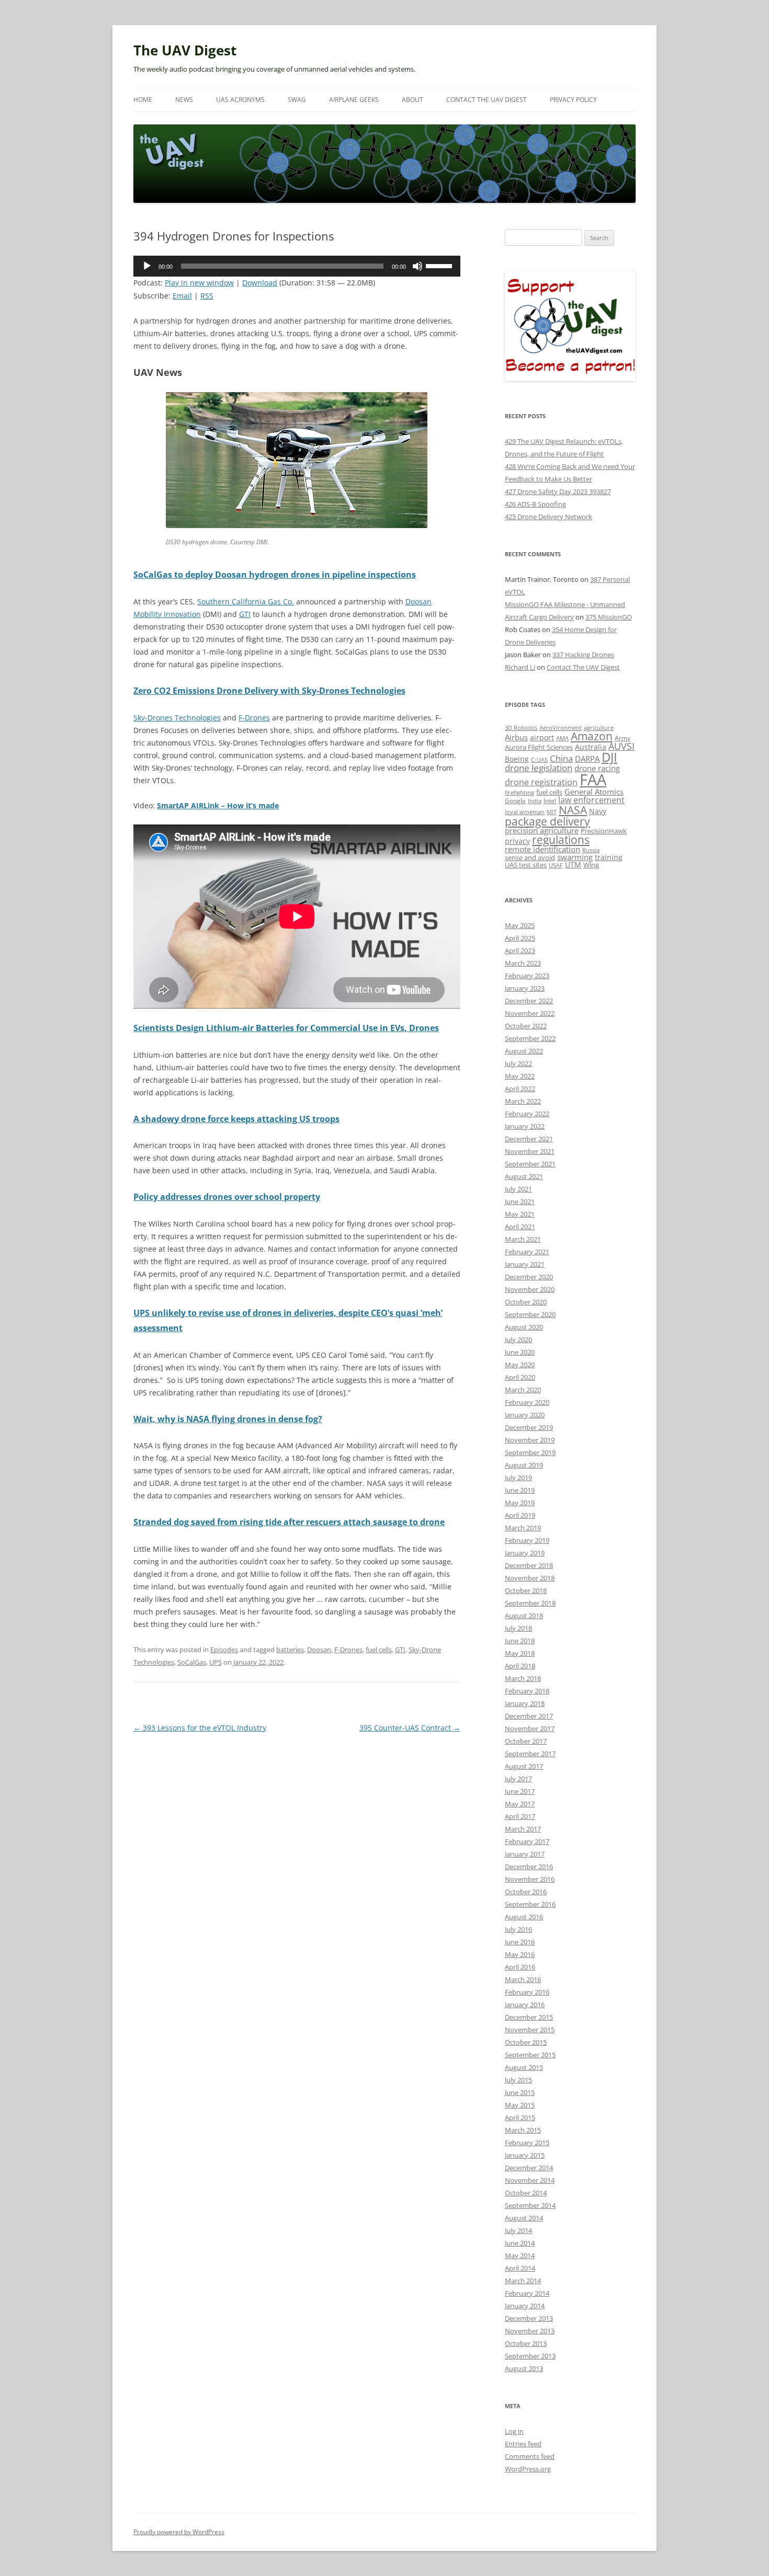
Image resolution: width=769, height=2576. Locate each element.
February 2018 (527, 1691)
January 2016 (525, 2005)
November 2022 (530, 1013)
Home (143, 100)
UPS (216, 1662)
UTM (573, 865)
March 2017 (523, 1829)
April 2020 (520, 1377)
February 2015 (527, 2143)
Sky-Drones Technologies (177, 718)
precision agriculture (542, 830)
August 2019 (524, 1465)
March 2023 (523, 963)
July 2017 (518, 1779)
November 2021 (530, 1151)
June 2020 (520, 1352)
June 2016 (520, 1942)
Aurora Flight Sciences (539, 747)
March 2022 (523, 1101)
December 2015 (529, 2017)
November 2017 (530, 1728)
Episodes (224, 1650)
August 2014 (524, 2218)
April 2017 (520, 1816)
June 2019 (520, 1490)
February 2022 (527, 1114)
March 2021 (523, 1239)
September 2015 (530, 2055)
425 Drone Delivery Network (549, 517)
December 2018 (529, 1565)
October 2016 (526, 1892)
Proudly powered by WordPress (179, 2532)
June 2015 (520, 2092)
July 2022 (518, 1063)
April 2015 (520, 2117)
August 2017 (524, 1766)
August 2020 (524, 1327)
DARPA (587, 759)
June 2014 (520, 2243)
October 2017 (526, 1741)
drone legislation (539, 768)
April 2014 (520, 2268)
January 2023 (525, 988)
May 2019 (520, 1503)
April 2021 (520, 1227)
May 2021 (520, 1214)
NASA (573, 810)
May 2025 (520, 925)
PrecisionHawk (604, 831)
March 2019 (523, 1528)
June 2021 (520, 1201)
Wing (591, 865)
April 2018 (520, 1666)
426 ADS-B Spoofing (535, 504)
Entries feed (523, 2444)
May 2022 (520, 1076)
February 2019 (527, 1540)
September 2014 (530, 2205)
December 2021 (529, 1139)
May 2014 (520, 2256)
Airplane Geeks (354, 100)
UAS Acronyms (240, 100)
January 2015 (525, 2155)
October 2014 (526, 2193)
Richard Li (520, 667)
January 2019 (525, 1553)
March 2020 (523, 1390)
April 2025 (520, 938)
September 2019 (530, 1452)
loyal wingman (525, 812)
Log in (514, 2431)
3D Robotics (521, 728)
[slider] (440, 265)
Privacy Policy (573, 100)
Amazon (592, 736)
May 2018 (520, 1653)
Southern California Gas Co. (246, 602)
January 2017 (525, 1854)
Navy (598, 811)
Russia (591, 850)
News (184, 100)
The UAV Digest (185, 50)
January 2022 (525, 1126)
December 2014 (529, 2168)
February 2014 (527, 2293)
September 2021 (530, 1164)
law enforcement (591, 800)
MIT (552, 812)
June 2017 (520, 1791)
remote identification (542, 849)
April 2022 (520, 1089)
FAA (593, 780)
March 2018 (523, 1678)
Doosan (319, 1650)
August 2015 (524, 2067)
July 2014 (518, 2230)
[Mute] (417, 266)
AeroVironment (561, 728)
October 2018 (526, 1590)
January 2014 (525, 2306)
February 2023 (527, 976)
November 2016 (530, 1879)
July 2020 (518, 1339)
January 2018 (525, 1703)
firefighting (519, 792)
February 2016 (527, 1992)
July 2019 (518, 1478)
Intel (550, 800)
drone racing (597, 768)
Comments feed (530, 2456)
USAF (556, 865)
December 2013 (529, 2318)
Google (515, 800)
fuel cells (379, 1650)
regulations (561, 840)
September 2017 (530, 1754)
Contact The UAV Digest (487, 100)
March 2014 (523, 2281)
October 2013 (526, 2343)
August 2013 (524, 2368)
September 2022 (530, 1038)
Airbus (516, 737)
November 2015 (530, 2030)
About (412, 100)
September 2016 (530, 1904)
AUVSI (621, 746)
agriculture (599, 728)
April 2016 (520, 1967)
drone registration (541, 782)
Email (182, 296)
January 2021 (525, 1264)
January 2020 (525, 1415)
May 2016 (520, 1954)
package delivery (547, 821)
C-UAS (539, 759)
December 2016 (529, 1867)
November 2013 (530, 2331)
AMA (562, 738)
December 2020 (529, 1277)
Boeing (517, 759)
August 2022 (524, 1051)
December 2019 (529, 1427)
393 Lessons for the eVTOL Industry (200, 1728)
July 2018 (518, 1628)
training (609, 857)
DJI (609, 757)
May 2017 (520, 1804)
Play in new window (199, 283)
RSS (207, 296)
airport (542, 737)
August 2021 (524, 1176)
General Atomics (594, 792)
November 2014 (530, 2180)
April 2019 (520, 1515)
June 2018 (520, 1641)
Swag (297, 100)
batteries (290, 1650)
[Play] (147, 266)
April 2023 (520, 951)
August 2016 (524, 1917)
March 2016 (523, 1979)
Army (623, 738)
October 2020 (526, 1302)
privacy (517, 841)
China (561, 758)
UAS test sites (526, 865)
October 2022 (526, 1026)
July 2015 (518, 2080)
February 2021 (527, 1252)
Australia (591, 747)
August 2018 (524, 1616)
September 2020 (530, 1314)
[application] (297, 266)
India (535, 801)
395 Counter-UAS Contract (410, 1728)
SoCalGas (192, 1662)
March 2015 (523, 2130)
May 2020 (520, 1365)
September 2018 (530, 1603)
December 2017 (529, 1716)
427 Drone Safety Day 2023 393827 (558, 491)
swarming (575, 857)
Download (260, 283)
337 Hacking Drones (583, 655)
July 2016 (518, 1929)
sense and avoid (530, 858)
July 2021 (518, 1189)
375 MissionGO (609, 617)
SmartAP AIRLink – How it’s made (218, 805)
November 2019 (530, 1440)
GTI (245, 614)
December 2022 (529, 1001)
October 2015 (526, 2042)
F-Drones (254, 718)
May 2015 (520, 2105)
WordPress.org (528, 2469)
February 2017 (527, 1841)
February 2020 (527, 1402)
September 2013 (530, 2356)
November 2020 (530, 1289)
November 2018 (530, 1578)
